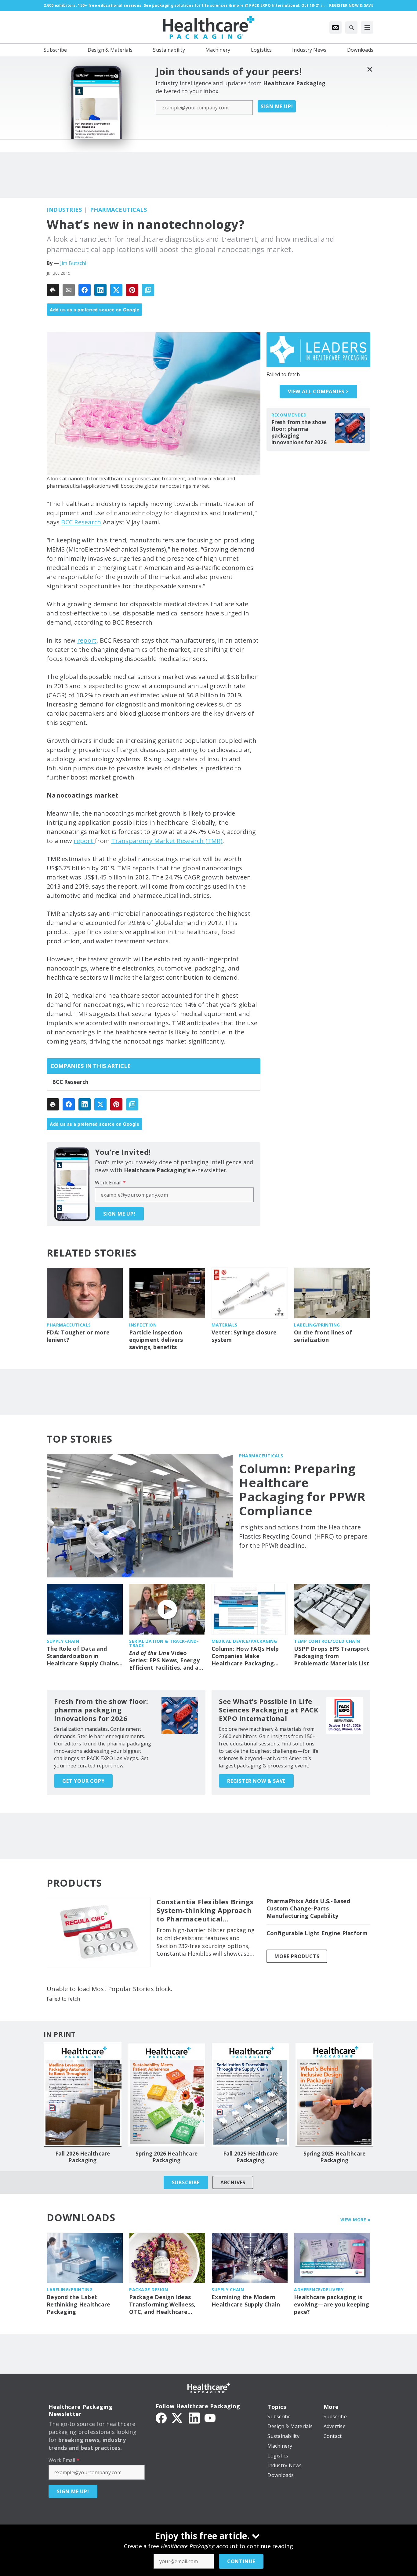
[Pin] (132, 290)
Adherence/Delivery (319, 2290)
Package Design (149, 2290)
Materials (225, 1325)
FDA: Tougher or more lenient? (78, 1336)
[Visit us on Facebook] (161, 2417)
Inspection (143, 1325)
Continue (241, 2561)
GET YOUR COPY (83, 1781)
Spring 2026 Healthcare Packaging (167, 2157)
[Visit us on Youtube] (210, 2417)
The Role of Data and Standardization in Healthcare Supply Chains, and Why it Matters (83, 1656)
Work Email (110, 1183)
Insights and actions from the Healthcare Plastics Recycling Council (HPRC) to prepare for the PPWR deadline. (303, 1536)
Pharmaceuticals (119, 210)
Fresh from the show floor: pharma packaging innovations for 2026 (299, 432)
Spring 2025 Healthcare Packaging (335, 2157)
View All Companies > (318, 391)
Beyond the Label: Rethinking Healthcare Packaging (78, 2304)
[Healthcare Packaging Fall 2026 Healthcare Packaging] (83, 2095)
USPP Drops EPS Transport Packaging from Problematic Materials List (332, 1656)
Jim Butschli (74, 263)
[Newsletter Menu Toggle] (335, 28)
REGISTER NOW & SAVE (256, 1781)
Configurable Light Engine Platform (317, 1933)
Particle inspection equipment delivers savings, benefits (156, 1340)
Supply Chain (63, 1641)
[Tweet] (116, 290)
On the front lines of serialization (323, 1336)
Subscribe (186, 2182)
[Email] (69, 290)
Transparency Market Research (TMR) (167, 841)
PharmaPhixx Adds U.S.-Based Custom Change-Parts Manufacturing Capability (308, 1908)
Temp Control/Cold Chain (327, 1641)
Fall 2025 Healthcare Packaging (251, 2157)
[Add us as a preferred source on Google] (148, 290)
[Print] (53, 290)
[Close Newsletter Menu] (370, 69)
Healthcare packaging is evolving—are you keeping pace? (332, 2304)
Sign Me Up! (277, 106)
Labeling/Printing (317, 1325)
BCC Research (81, 522)
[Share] (85, 290)
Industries (64, 210)
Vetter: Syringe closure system (244, 1336)
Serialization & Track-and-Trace (164, 1643)
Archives (233, 2182)
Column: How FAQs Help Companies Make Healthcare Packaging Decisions (245, 1656)
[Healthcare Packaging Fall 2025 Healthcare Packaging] (250, 2095)
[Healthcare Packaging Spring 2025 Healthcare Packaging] (334, 2095)
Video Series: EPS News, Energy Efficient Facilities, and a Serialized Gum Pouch (164, 1660)
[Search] (351, 28)
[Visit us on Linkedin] (194, 2417)
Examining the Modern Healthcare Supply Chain (246, 2301)
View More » (355, 2220)
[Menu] (367, 28)
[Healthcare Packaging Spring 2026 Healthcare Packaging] (167, 2095)
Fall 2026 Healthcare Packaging (83, 2157)
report (87, 640)
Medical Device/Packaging (244, 1641)
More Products (297, 1956)
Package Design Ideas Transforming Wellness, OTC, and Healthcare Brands (162, 2305)
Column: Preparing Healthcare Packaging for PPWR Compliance (302, 1490)
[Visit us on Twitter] (178, 2417)
